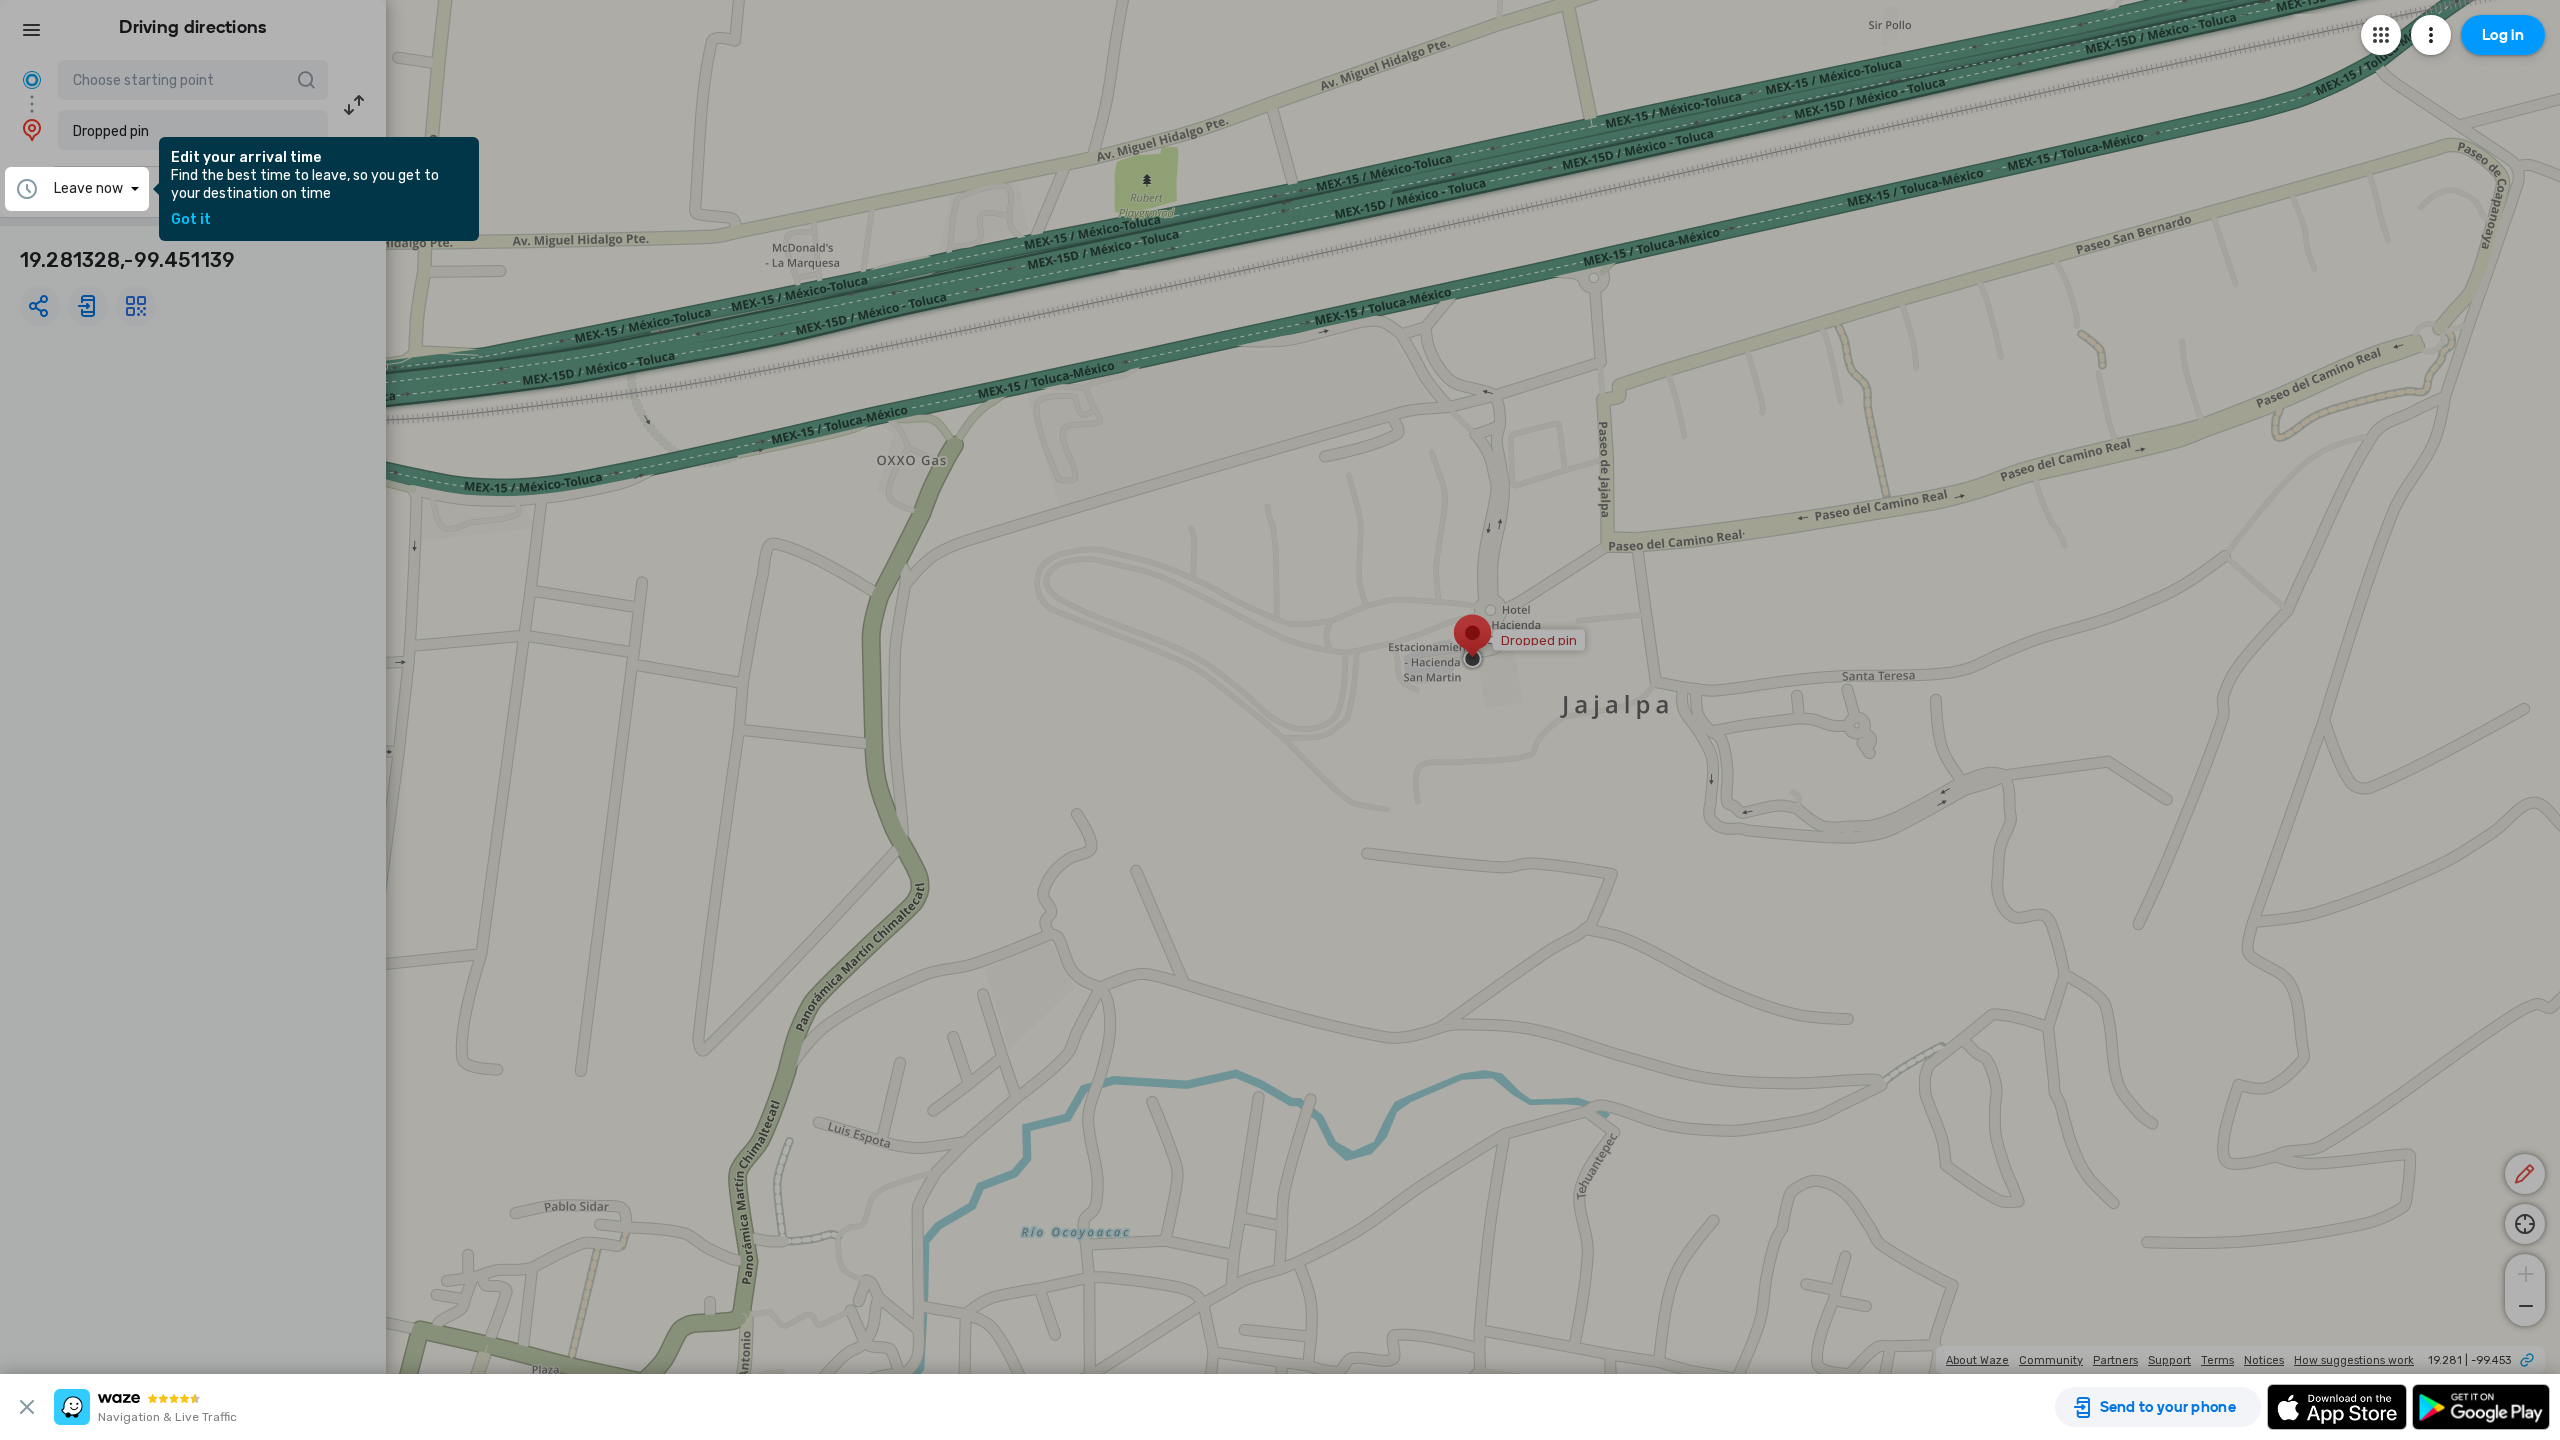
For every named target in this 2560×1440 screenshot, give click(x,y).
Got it (191, 220)
